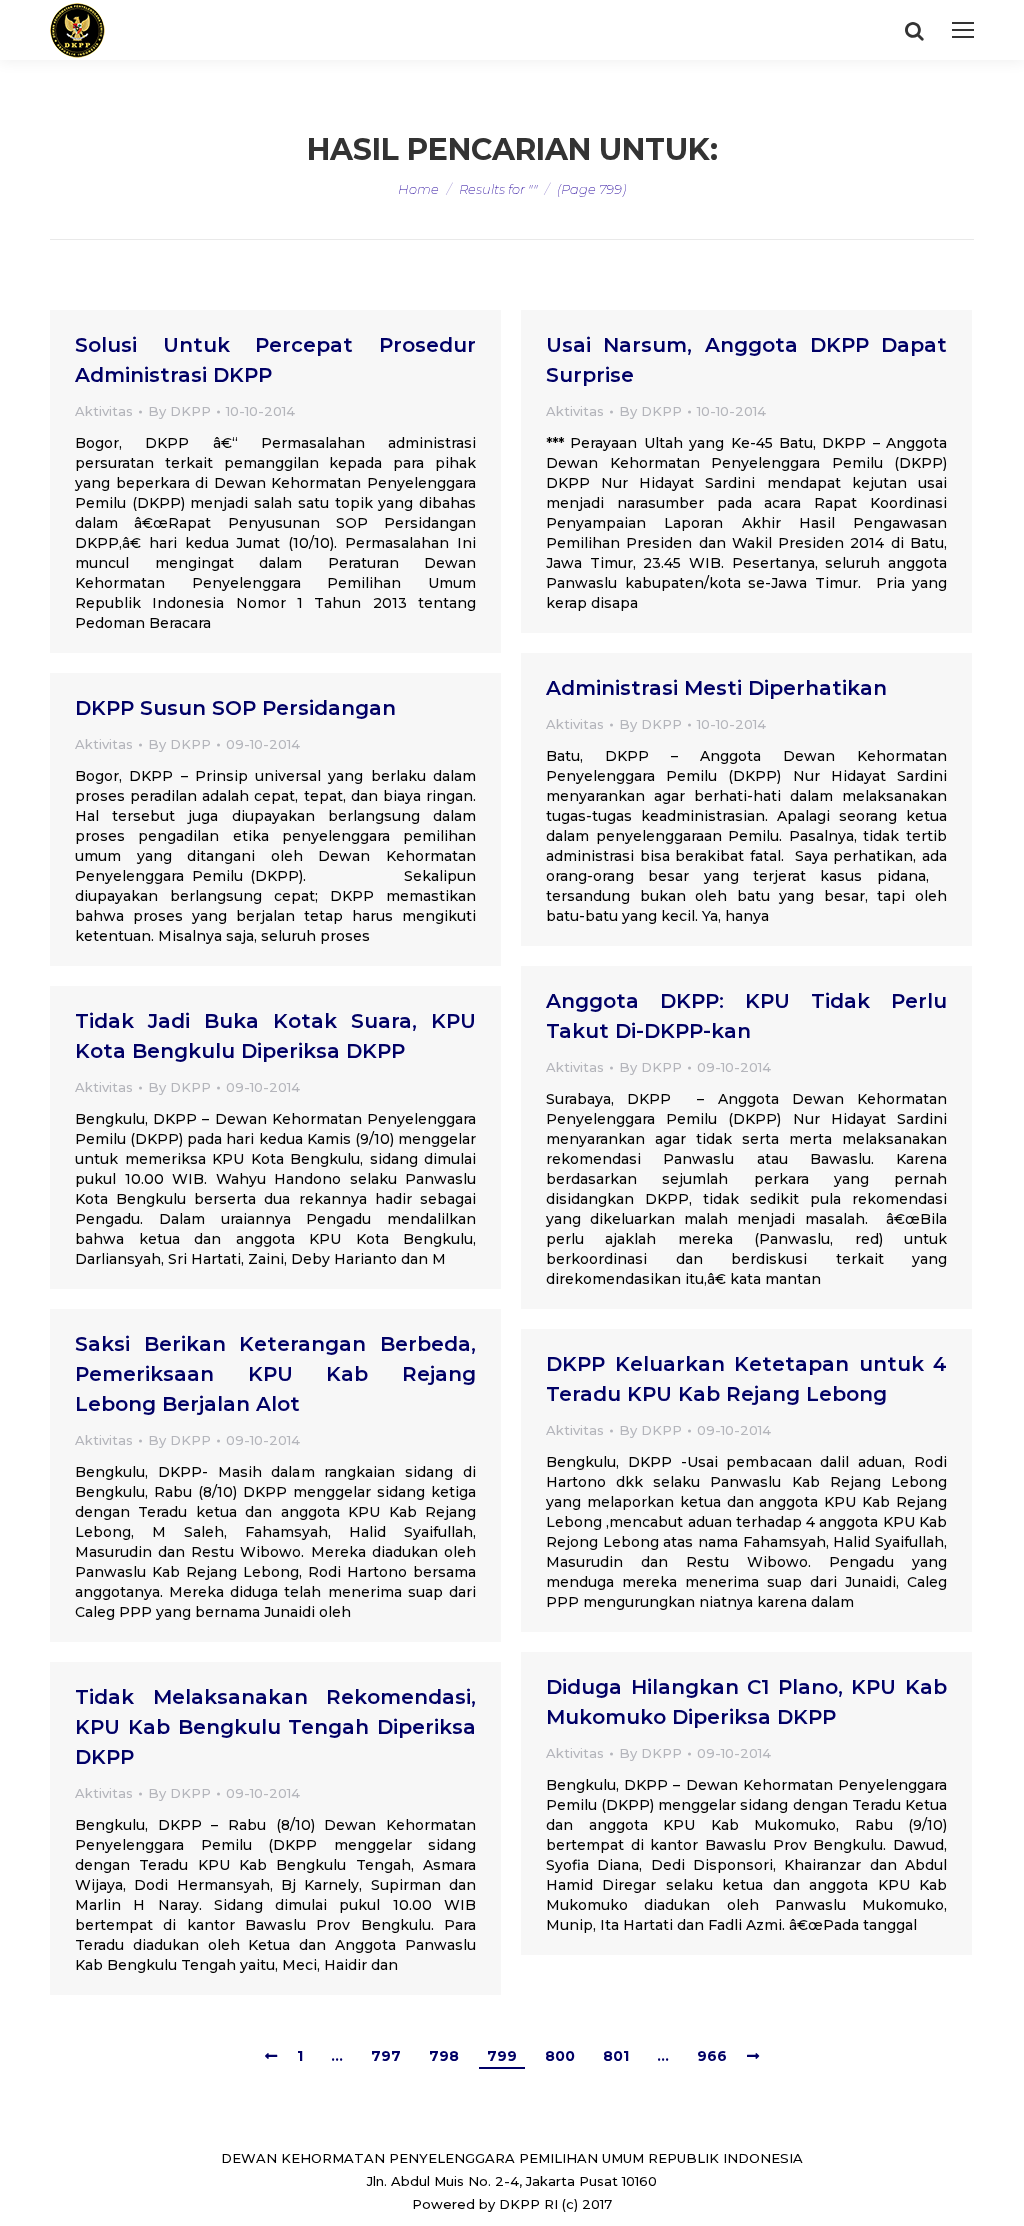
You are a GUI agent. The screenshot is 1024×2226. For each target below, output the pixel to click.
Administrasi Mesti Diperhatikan (716, 688)
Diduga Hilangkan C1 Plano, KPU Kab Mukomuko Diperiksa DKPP (746, 1702)
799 (502, 2056)
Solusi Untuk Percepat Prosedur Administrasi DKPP (275, 360)
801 (616, 2056)
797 (386, 2056)
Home (418, 189)
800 (560, 2056)
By (179, 411)
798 (444, 2056)
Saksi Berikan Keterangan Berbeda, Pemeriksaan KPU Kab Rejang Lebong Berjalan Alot (275, 1374)
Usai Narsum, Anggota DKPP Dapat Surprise (746, 360)
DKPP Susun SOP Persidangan (235, 708)
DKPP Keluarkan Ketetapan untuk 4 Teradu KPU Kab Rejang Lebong (746, 1379)
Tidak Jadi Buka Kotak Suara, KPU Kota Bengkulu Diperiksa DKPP (275, 1036)
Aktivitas (104, 411)
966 (712, 2056)
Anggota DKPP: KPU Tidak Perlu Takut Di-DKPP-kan (746, 1016)
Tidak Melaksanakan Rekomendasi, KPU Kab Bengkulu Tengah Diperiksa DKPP (275, 1727)
